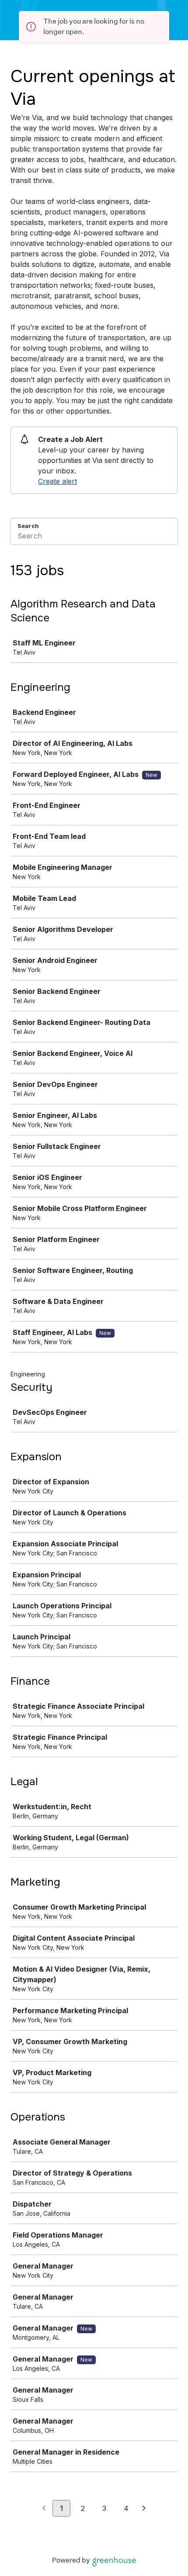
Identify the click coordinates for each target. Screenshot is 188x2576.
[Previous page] (44, 2509)
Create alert (57, 481)
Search (28, 526)
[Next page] (144, 2509)
